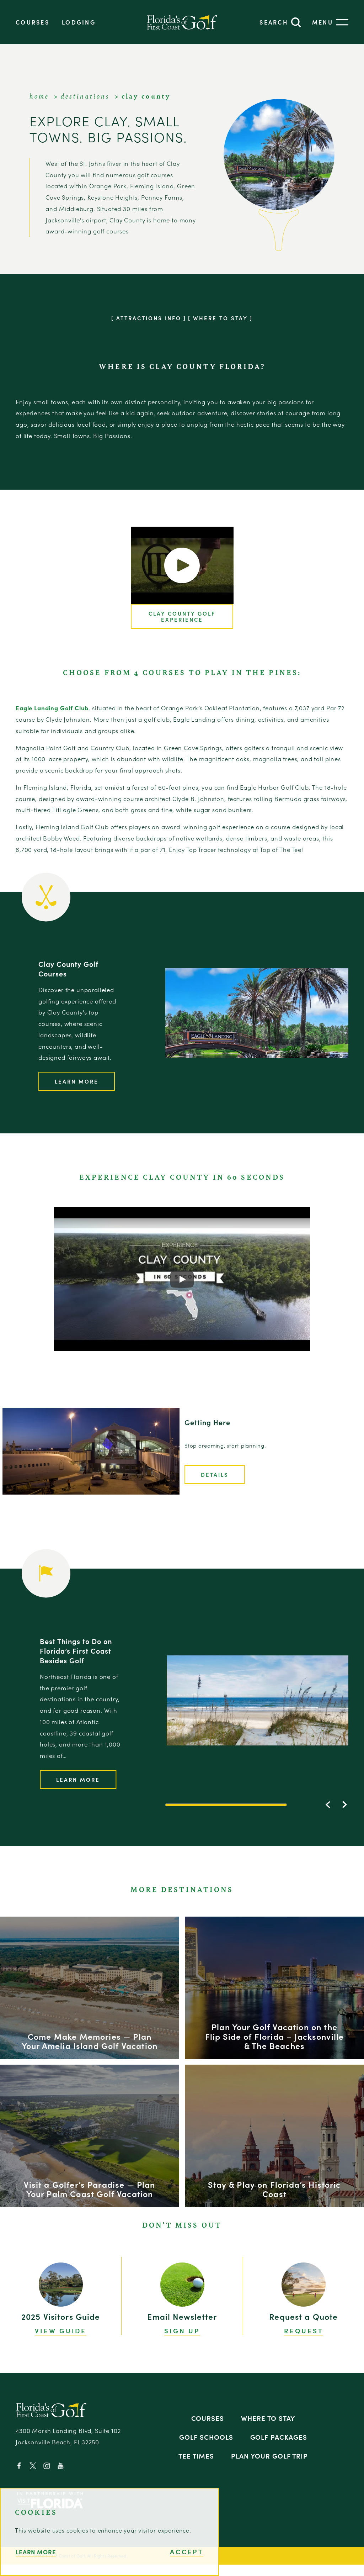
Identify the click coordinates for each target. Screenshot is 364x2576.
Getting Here (207, 1422)
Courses (33, 22)
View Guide (61, 2331)
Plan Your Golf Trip (269, 2456)
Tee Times (196, 2456)
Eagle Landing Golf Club (52, 708)
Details (215, 1474)
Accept (187, 2552)
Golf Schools (206, 2437)
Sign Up (182, 2331)
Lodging (79, 22)
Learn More (77, 1081)
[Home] (182, 22)
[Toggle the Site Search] (280, 22)
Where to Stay (268, 2418)
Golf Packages (279, 2437)
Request (303, 2331)
